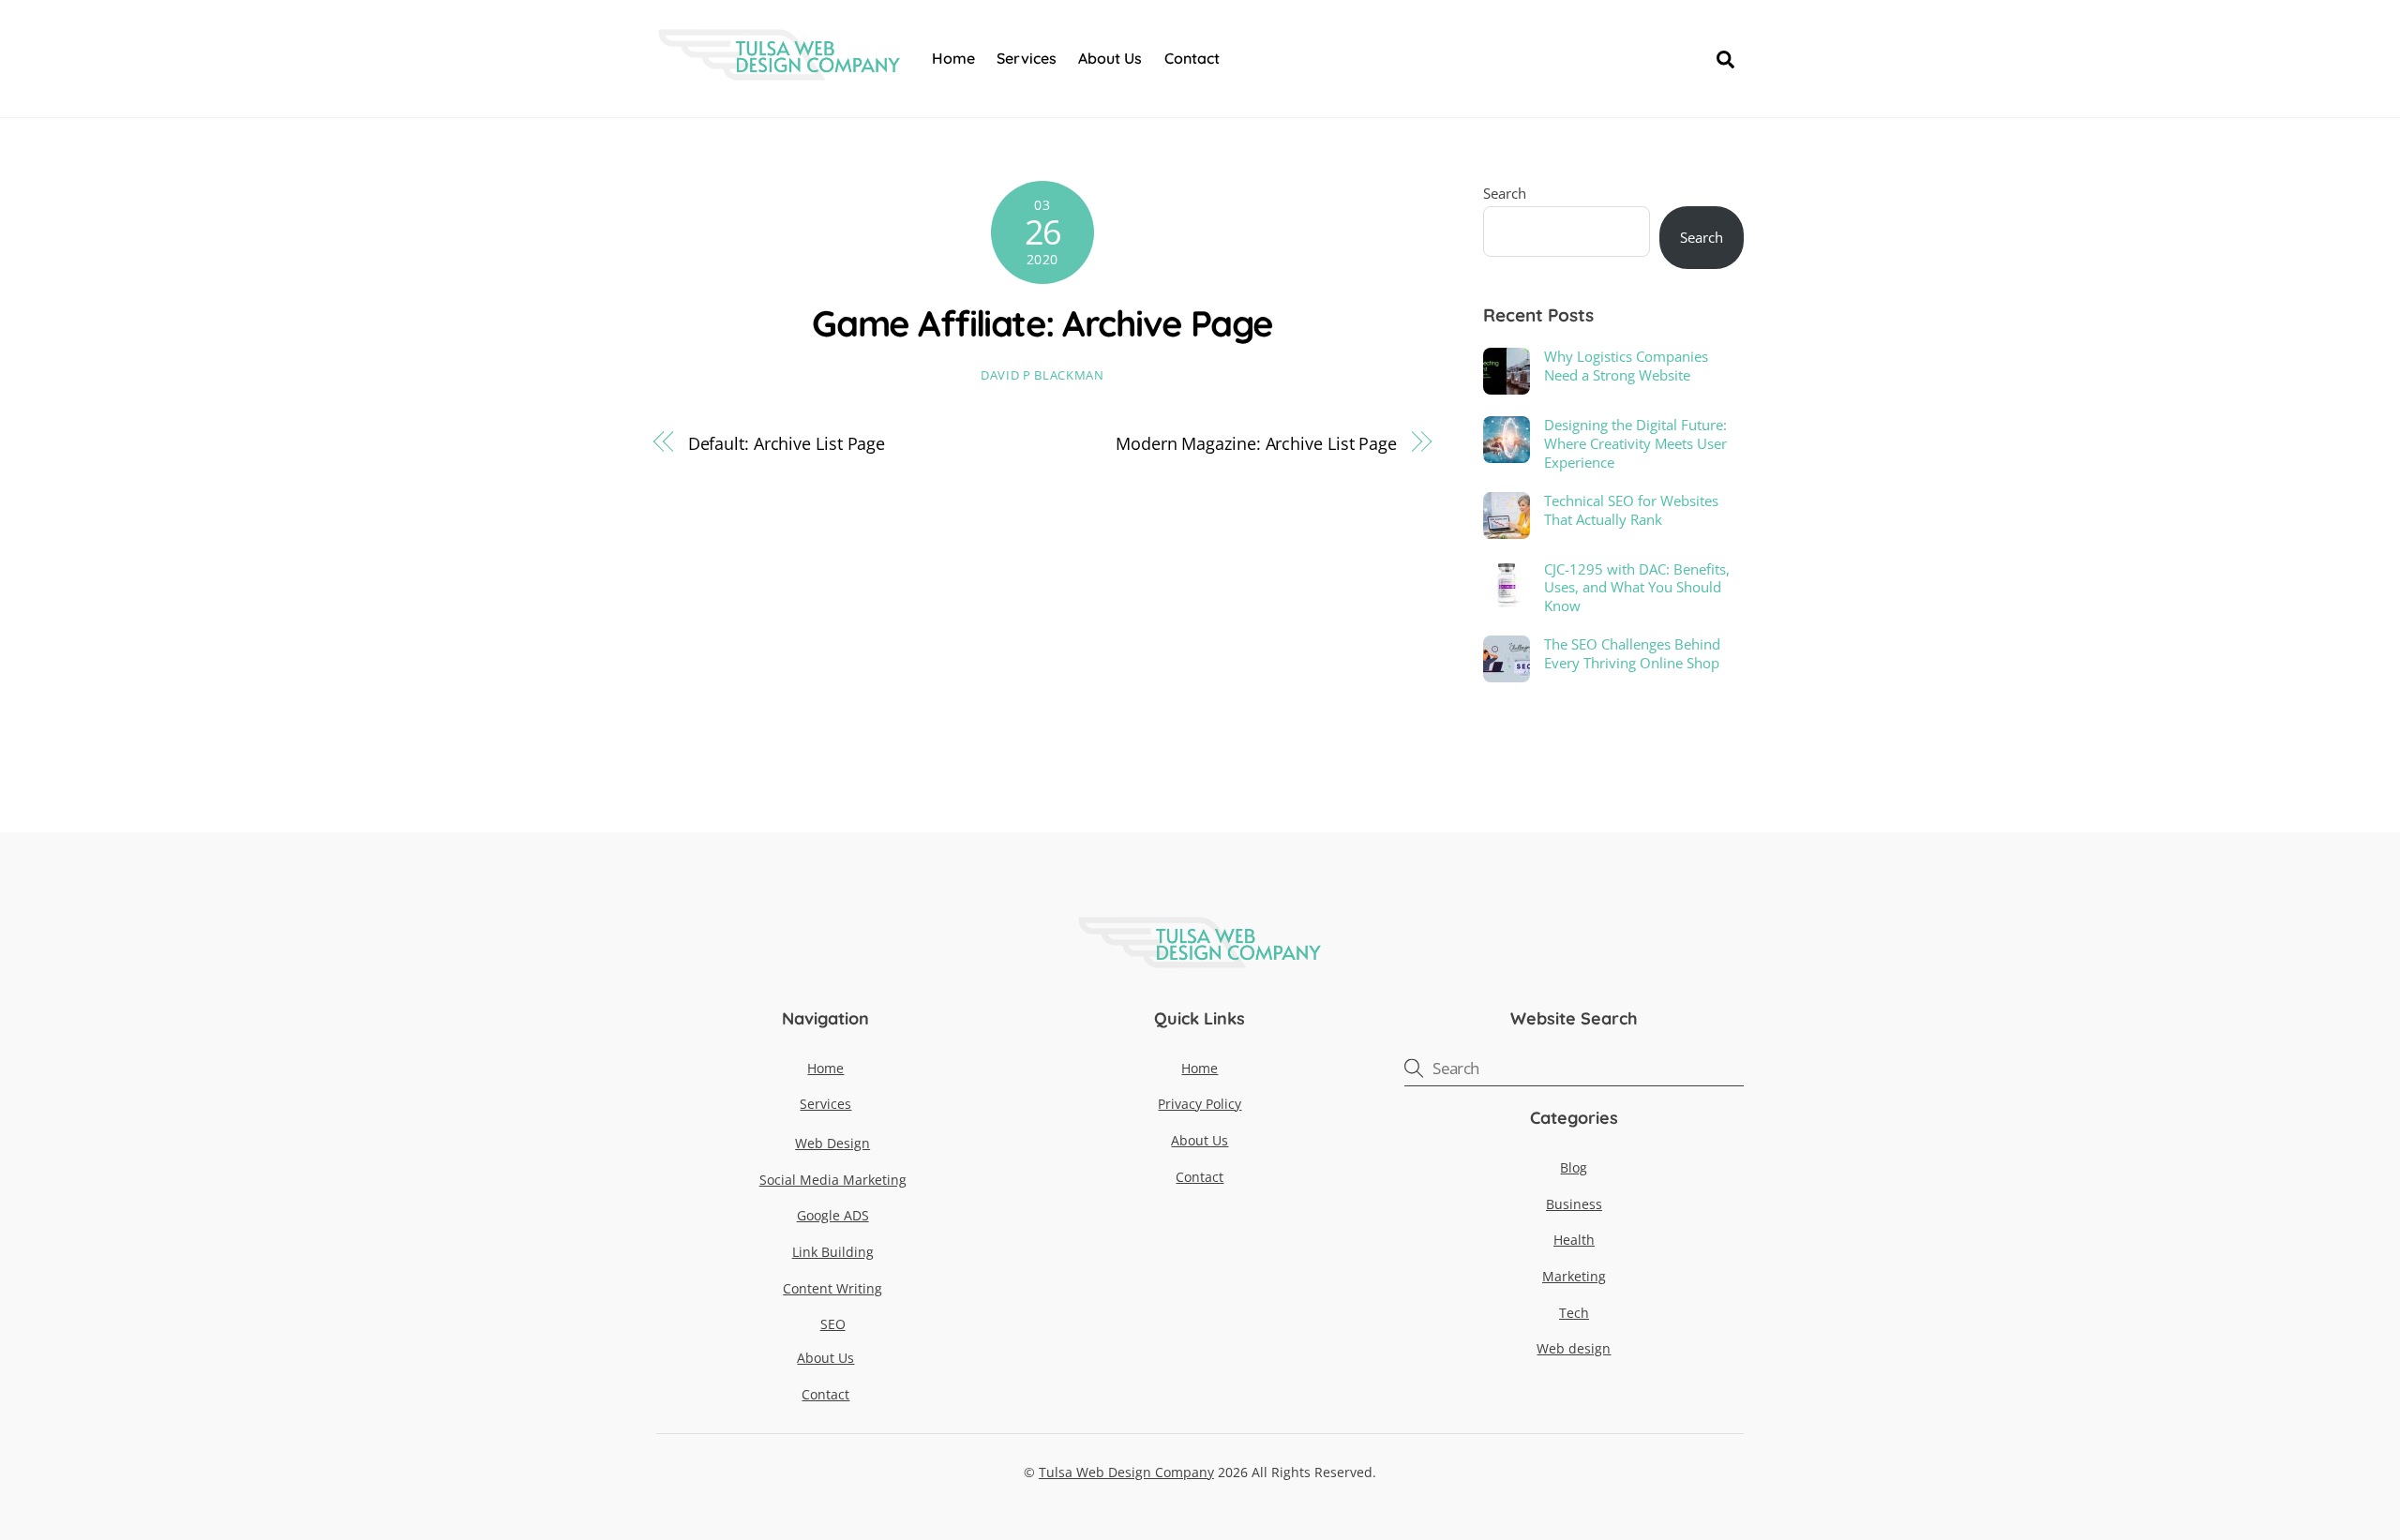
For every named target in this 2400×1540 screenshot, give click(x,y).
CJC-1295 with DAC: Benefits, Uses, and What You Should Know (1637, 588)
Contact (1192, 58)
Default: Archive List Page (787, 443)
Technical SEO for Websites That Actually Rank (1631, 510)
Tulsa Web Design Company (1126, 1472)
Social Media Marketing (833, 1180)
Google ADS (833, 1215)
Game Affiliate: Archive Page (1042, 323)
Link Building (833, 1252)
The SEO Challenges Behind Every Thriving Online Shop (1632, 654)
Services (1027, 58)
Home (953, 58)
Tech (1574, 1313)
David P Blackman (1042, 375)
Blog (1574, 1167)
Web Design (832, 1143)
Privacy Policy (1200, 1104)
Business (1574, 1204)
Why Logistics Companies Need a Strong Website (1626, 366)
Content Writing (832, 1288)
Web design (1574, 1348)
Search (1505, 193)
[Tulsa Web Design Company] (780, 70)
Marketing (1574, 1276)
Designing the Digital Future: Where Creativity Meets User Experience (1635, 444)
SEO (833, 1324)
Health (1574, 1240)
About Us (1110, 58)
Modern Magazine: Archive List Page (1256, 443)
